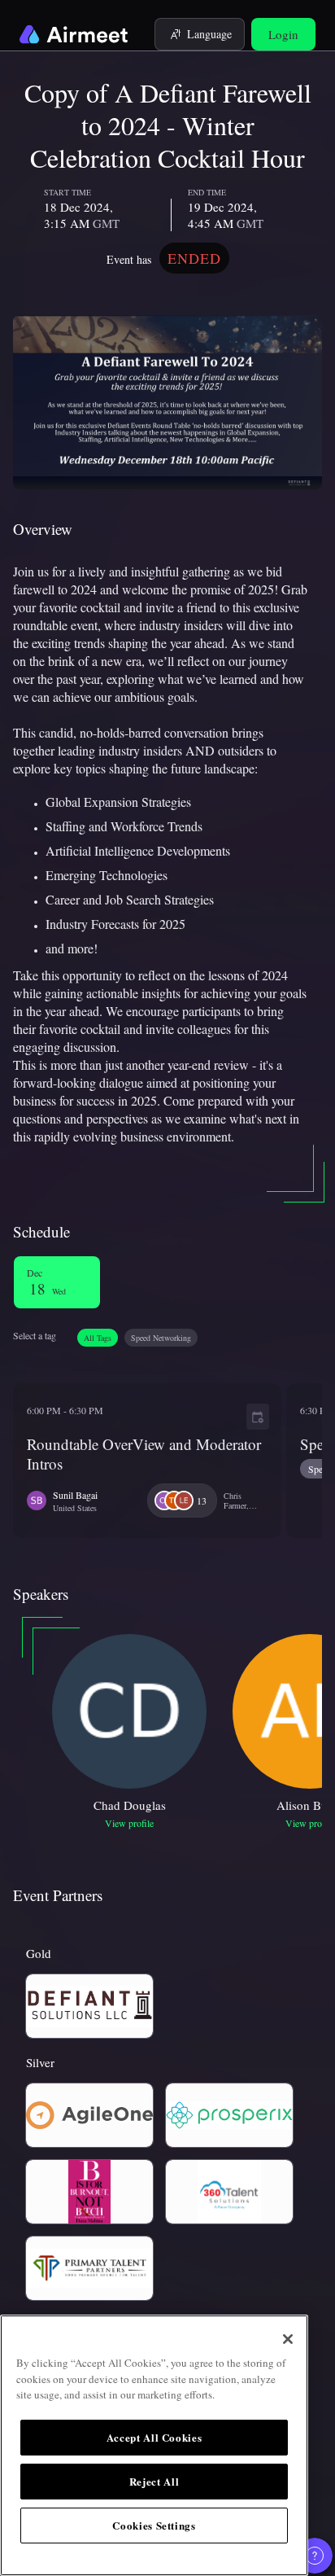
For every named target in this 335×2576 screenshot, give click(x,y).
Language (209, 34)
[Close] (288, 2339)
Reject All (154, 2481)
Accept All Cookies (154, 2437)
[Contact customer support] (315, 2556)
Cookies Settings (154, 2525)
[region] (154, 2445)
